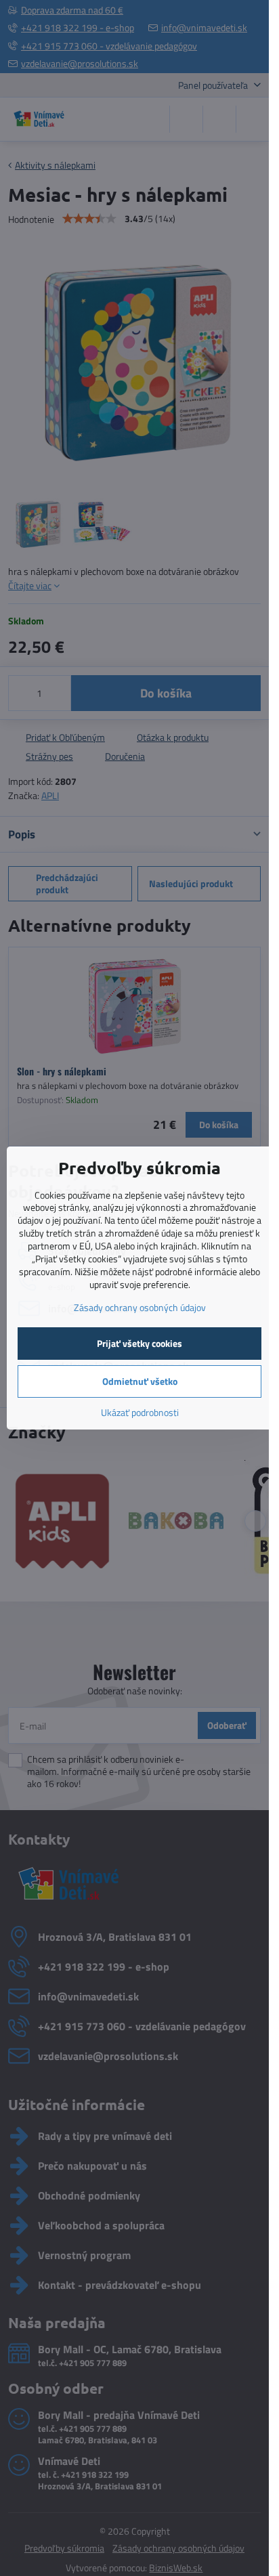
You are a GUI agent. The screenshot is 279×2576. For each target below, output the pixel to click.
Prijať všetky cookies (139, 1343)
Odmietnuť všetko (140, 1381)
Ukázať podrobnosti (140, 1412)
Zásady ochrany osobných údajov (140, 1307)
